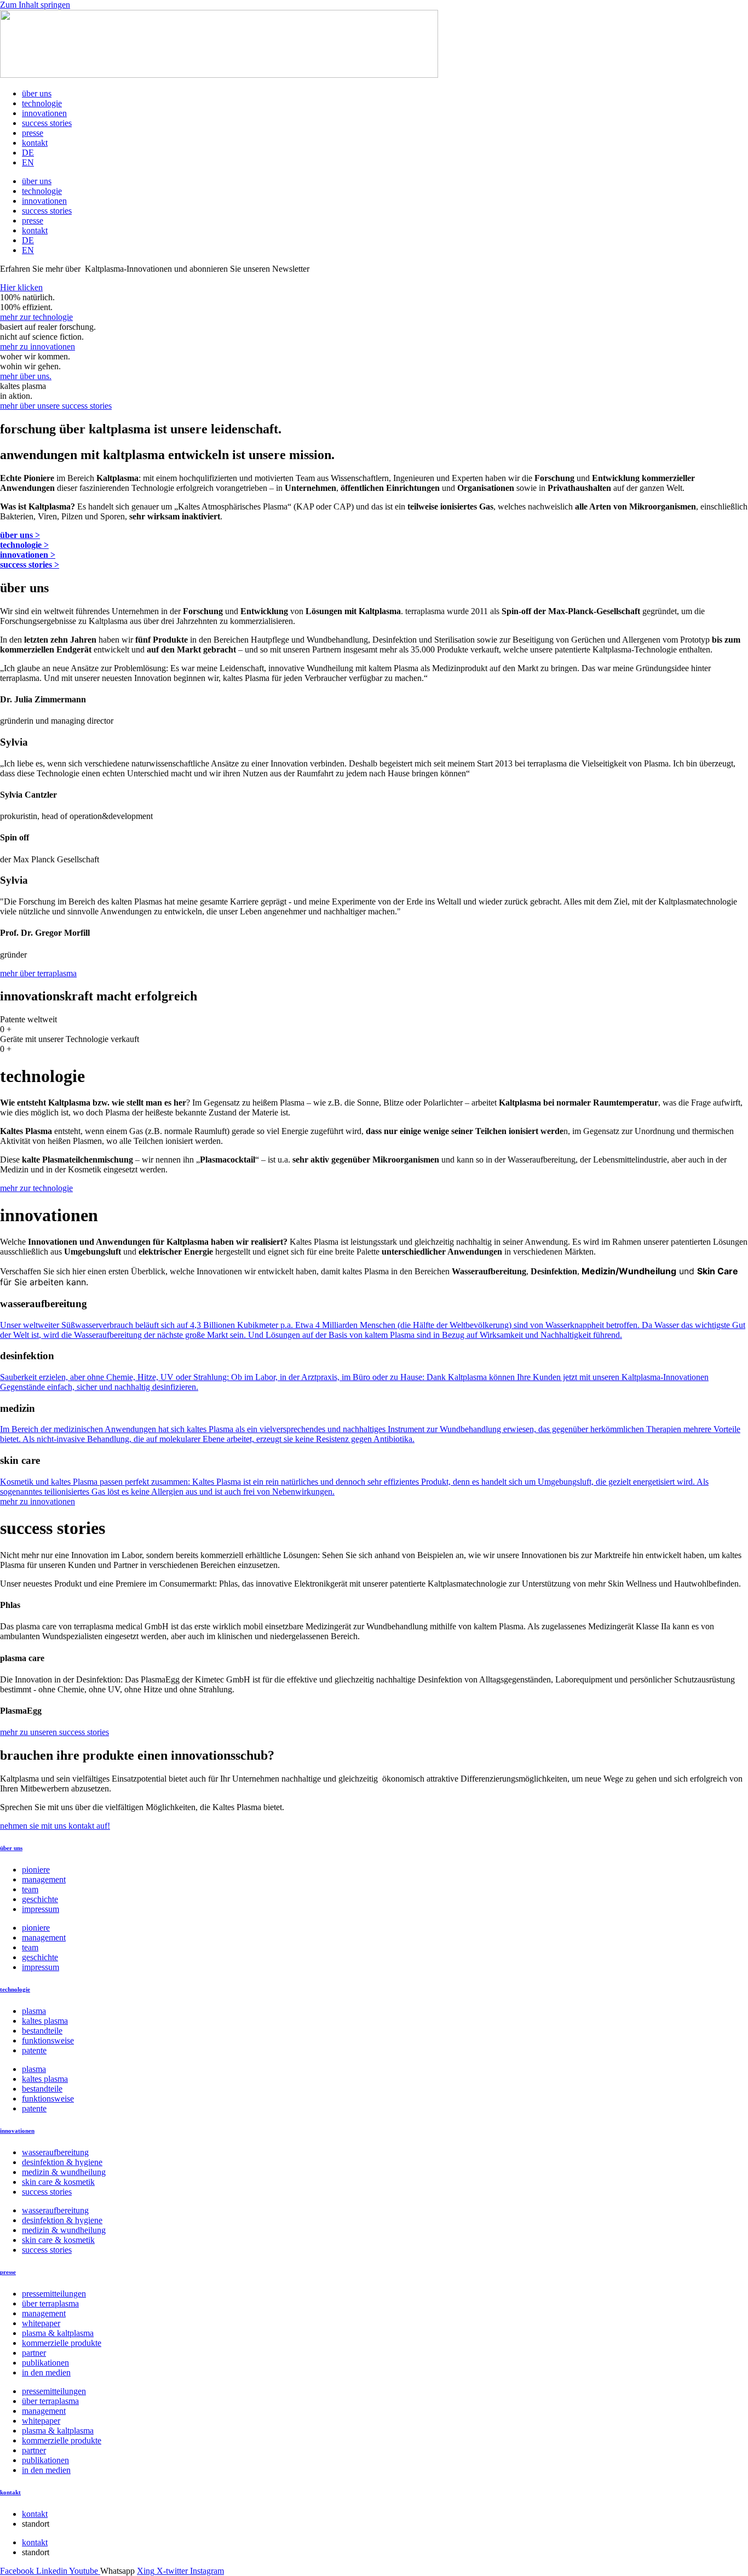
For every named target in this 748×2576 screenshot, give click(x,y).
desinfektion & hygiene (62, 2162)
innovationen (44, 113)
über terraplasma (50, 2303)
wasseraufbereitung (55, 2152)
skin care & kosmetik (58, 2182)
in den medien (46, 2372)
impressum (41, 1909)
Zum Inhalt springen (35, 5)
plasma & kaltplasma (58, 2333)
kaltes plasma (45, 2021)
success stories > (30, 565)
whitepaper (41, 2323)
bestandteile (42, 2031)
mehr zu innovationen (38, 347)
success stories (47, 123)
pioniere (36, 1870)
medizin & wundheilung (64, 2172)
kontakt (35, 143)
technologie (42, 103)
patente (34, 2050)
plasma (34, 2011)
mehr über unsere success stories (56, 406)
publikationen (45, 2363)
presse (33, 133)
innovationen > (28, 555)
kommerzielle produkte (62, 2343)
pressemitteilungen (54, 2294)
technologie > (24, 545)
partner (34, 2353)
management (44, 1879)
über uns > (20, 535)
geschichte (40, 1899)
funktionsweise (48, 2040)
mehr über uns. (26, 376)
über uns (37, 93)
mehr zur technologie (36, 317)
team (30, 1889)
